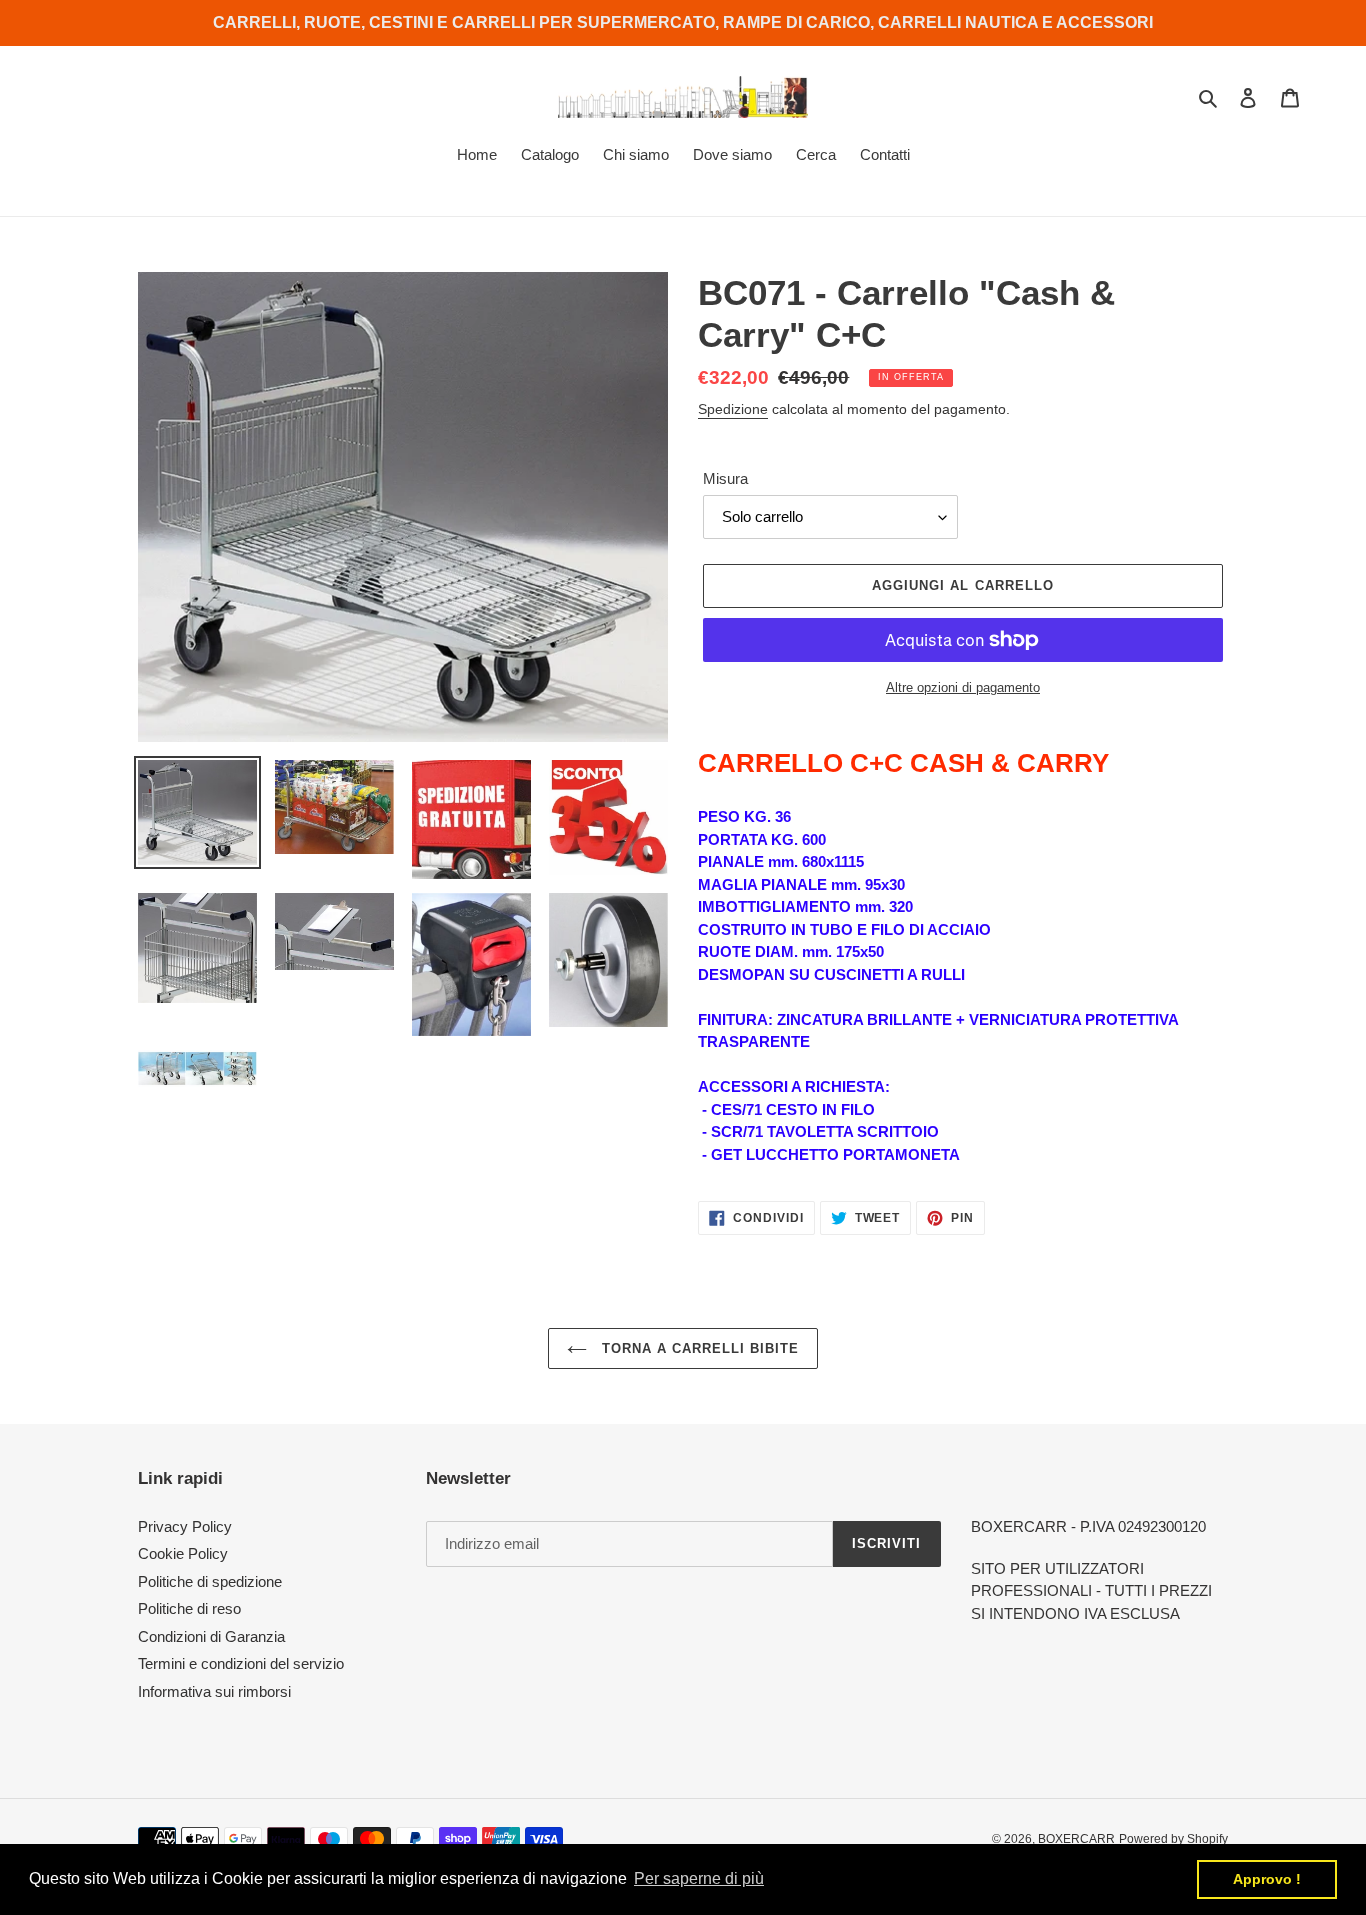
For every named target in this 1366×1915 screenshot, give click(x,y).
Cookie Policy (183, 1553)
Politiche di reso (189, 1608)
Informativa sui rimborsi (214, 1691)
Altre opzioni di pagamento (963, 687)
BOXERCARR (1076, 1839)
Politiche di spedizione (210, 1581)
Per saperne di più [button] (699, 1878)
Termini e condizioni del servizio (241, 1663)
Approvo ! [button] (1267, 1879)
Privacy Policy (185, 1526)
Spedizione (733, 409)
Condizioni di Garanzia (211, 1636)
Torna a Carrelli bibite (698, 1348)
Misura (725, 478)
